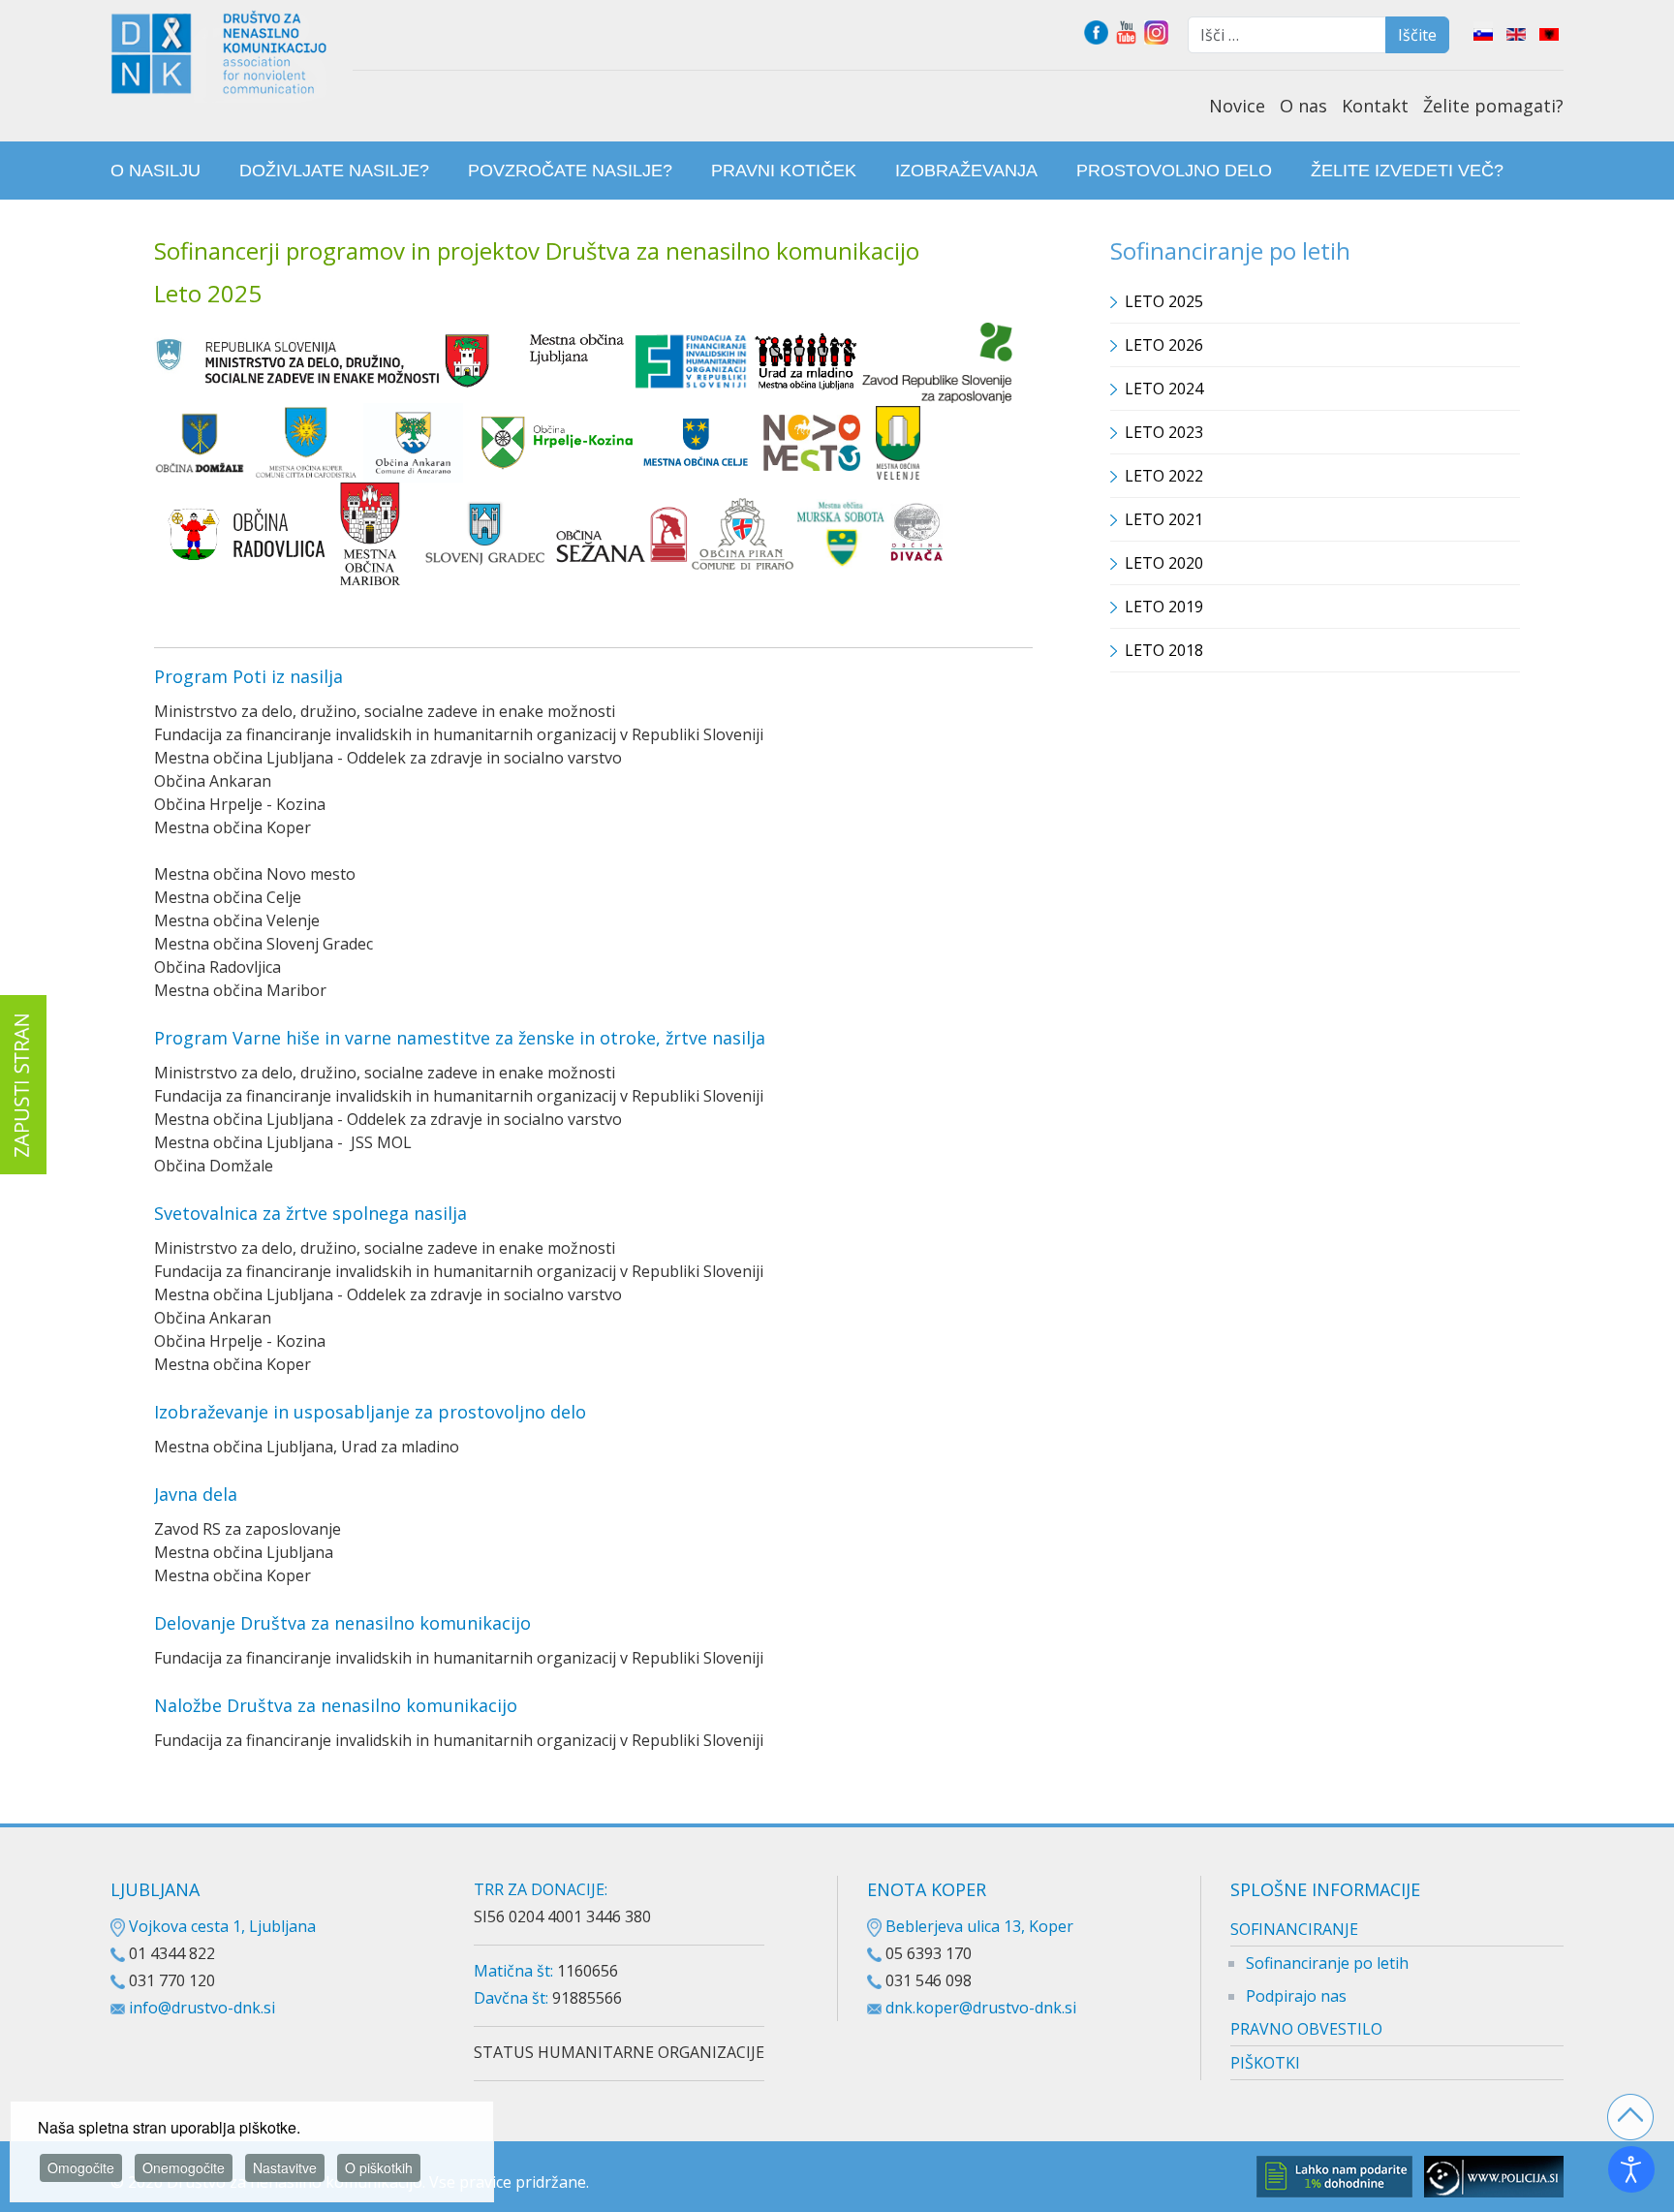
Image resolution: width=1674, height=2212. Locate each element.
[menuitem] (155, 171)
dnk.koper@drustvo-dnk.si (981, 2008)
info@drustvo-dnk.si (202, 2008)
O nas (1303, 106)
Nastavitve (285, 2167)
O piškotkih (379, 2167)
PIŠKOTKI (1265, 2063)
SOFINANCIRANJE (1294, 1929)
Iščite (1417, 35)
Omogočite (81, 2167)
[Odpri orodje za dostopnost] (1631, 2169)
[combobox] (1287, 35)
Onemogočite (184, 2167)
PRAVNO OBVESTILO (1306, 2029)
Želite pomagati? (1493, 106)
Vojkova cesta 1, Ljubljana (220, 1926)
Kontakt (1375, 106)
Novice (1237, 106)
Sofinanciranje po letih (1327, 1963)
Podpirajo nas (1296, 1996)
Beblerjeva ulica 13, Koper (977, 1926)
